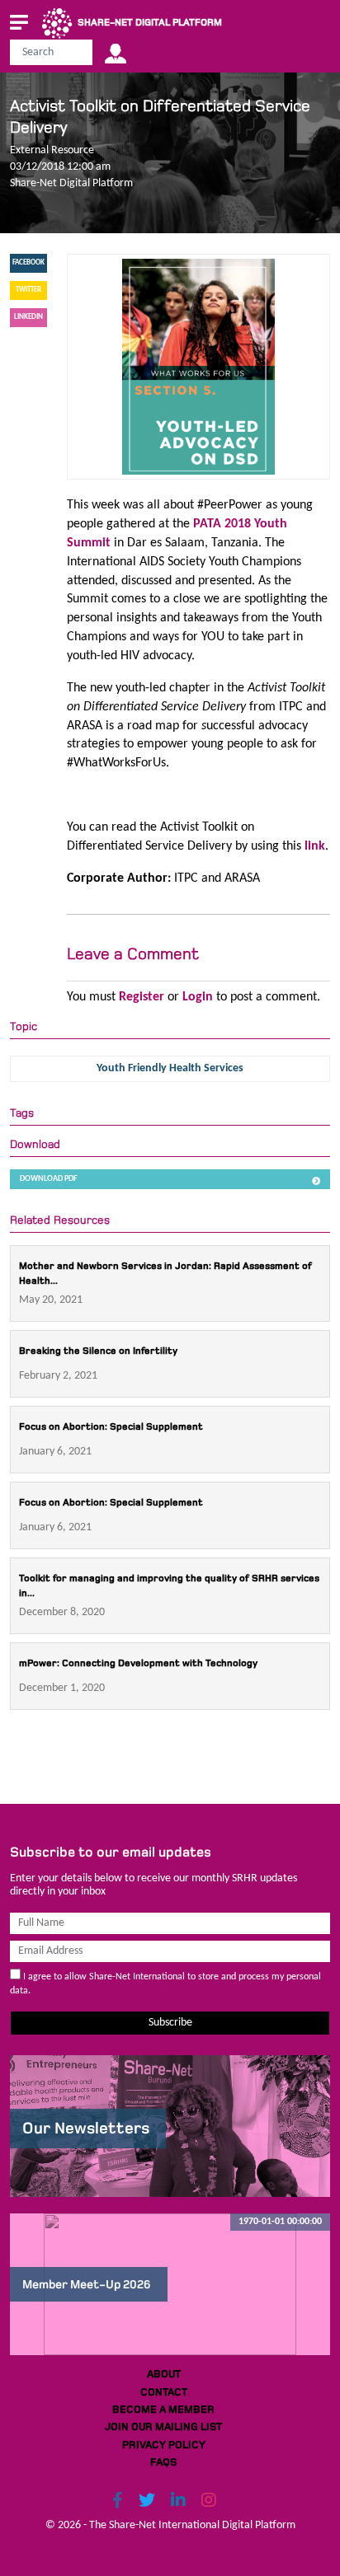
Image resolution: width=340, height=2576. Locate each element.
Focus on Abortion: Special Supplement (111, 1427)
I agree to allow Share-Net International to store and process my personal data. (165, 1984)
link (315, 846)
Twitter (28, 290)
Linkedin (28, 317)
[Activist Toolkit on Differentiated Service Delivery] (198, 367)
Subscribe (170, 2023)
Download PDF (49, 1179)
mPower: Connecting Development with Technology (138, 1663)
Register (142, 997)
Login (198, 997)
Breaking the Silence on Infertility (98, 1351)
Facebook (28, 262)
